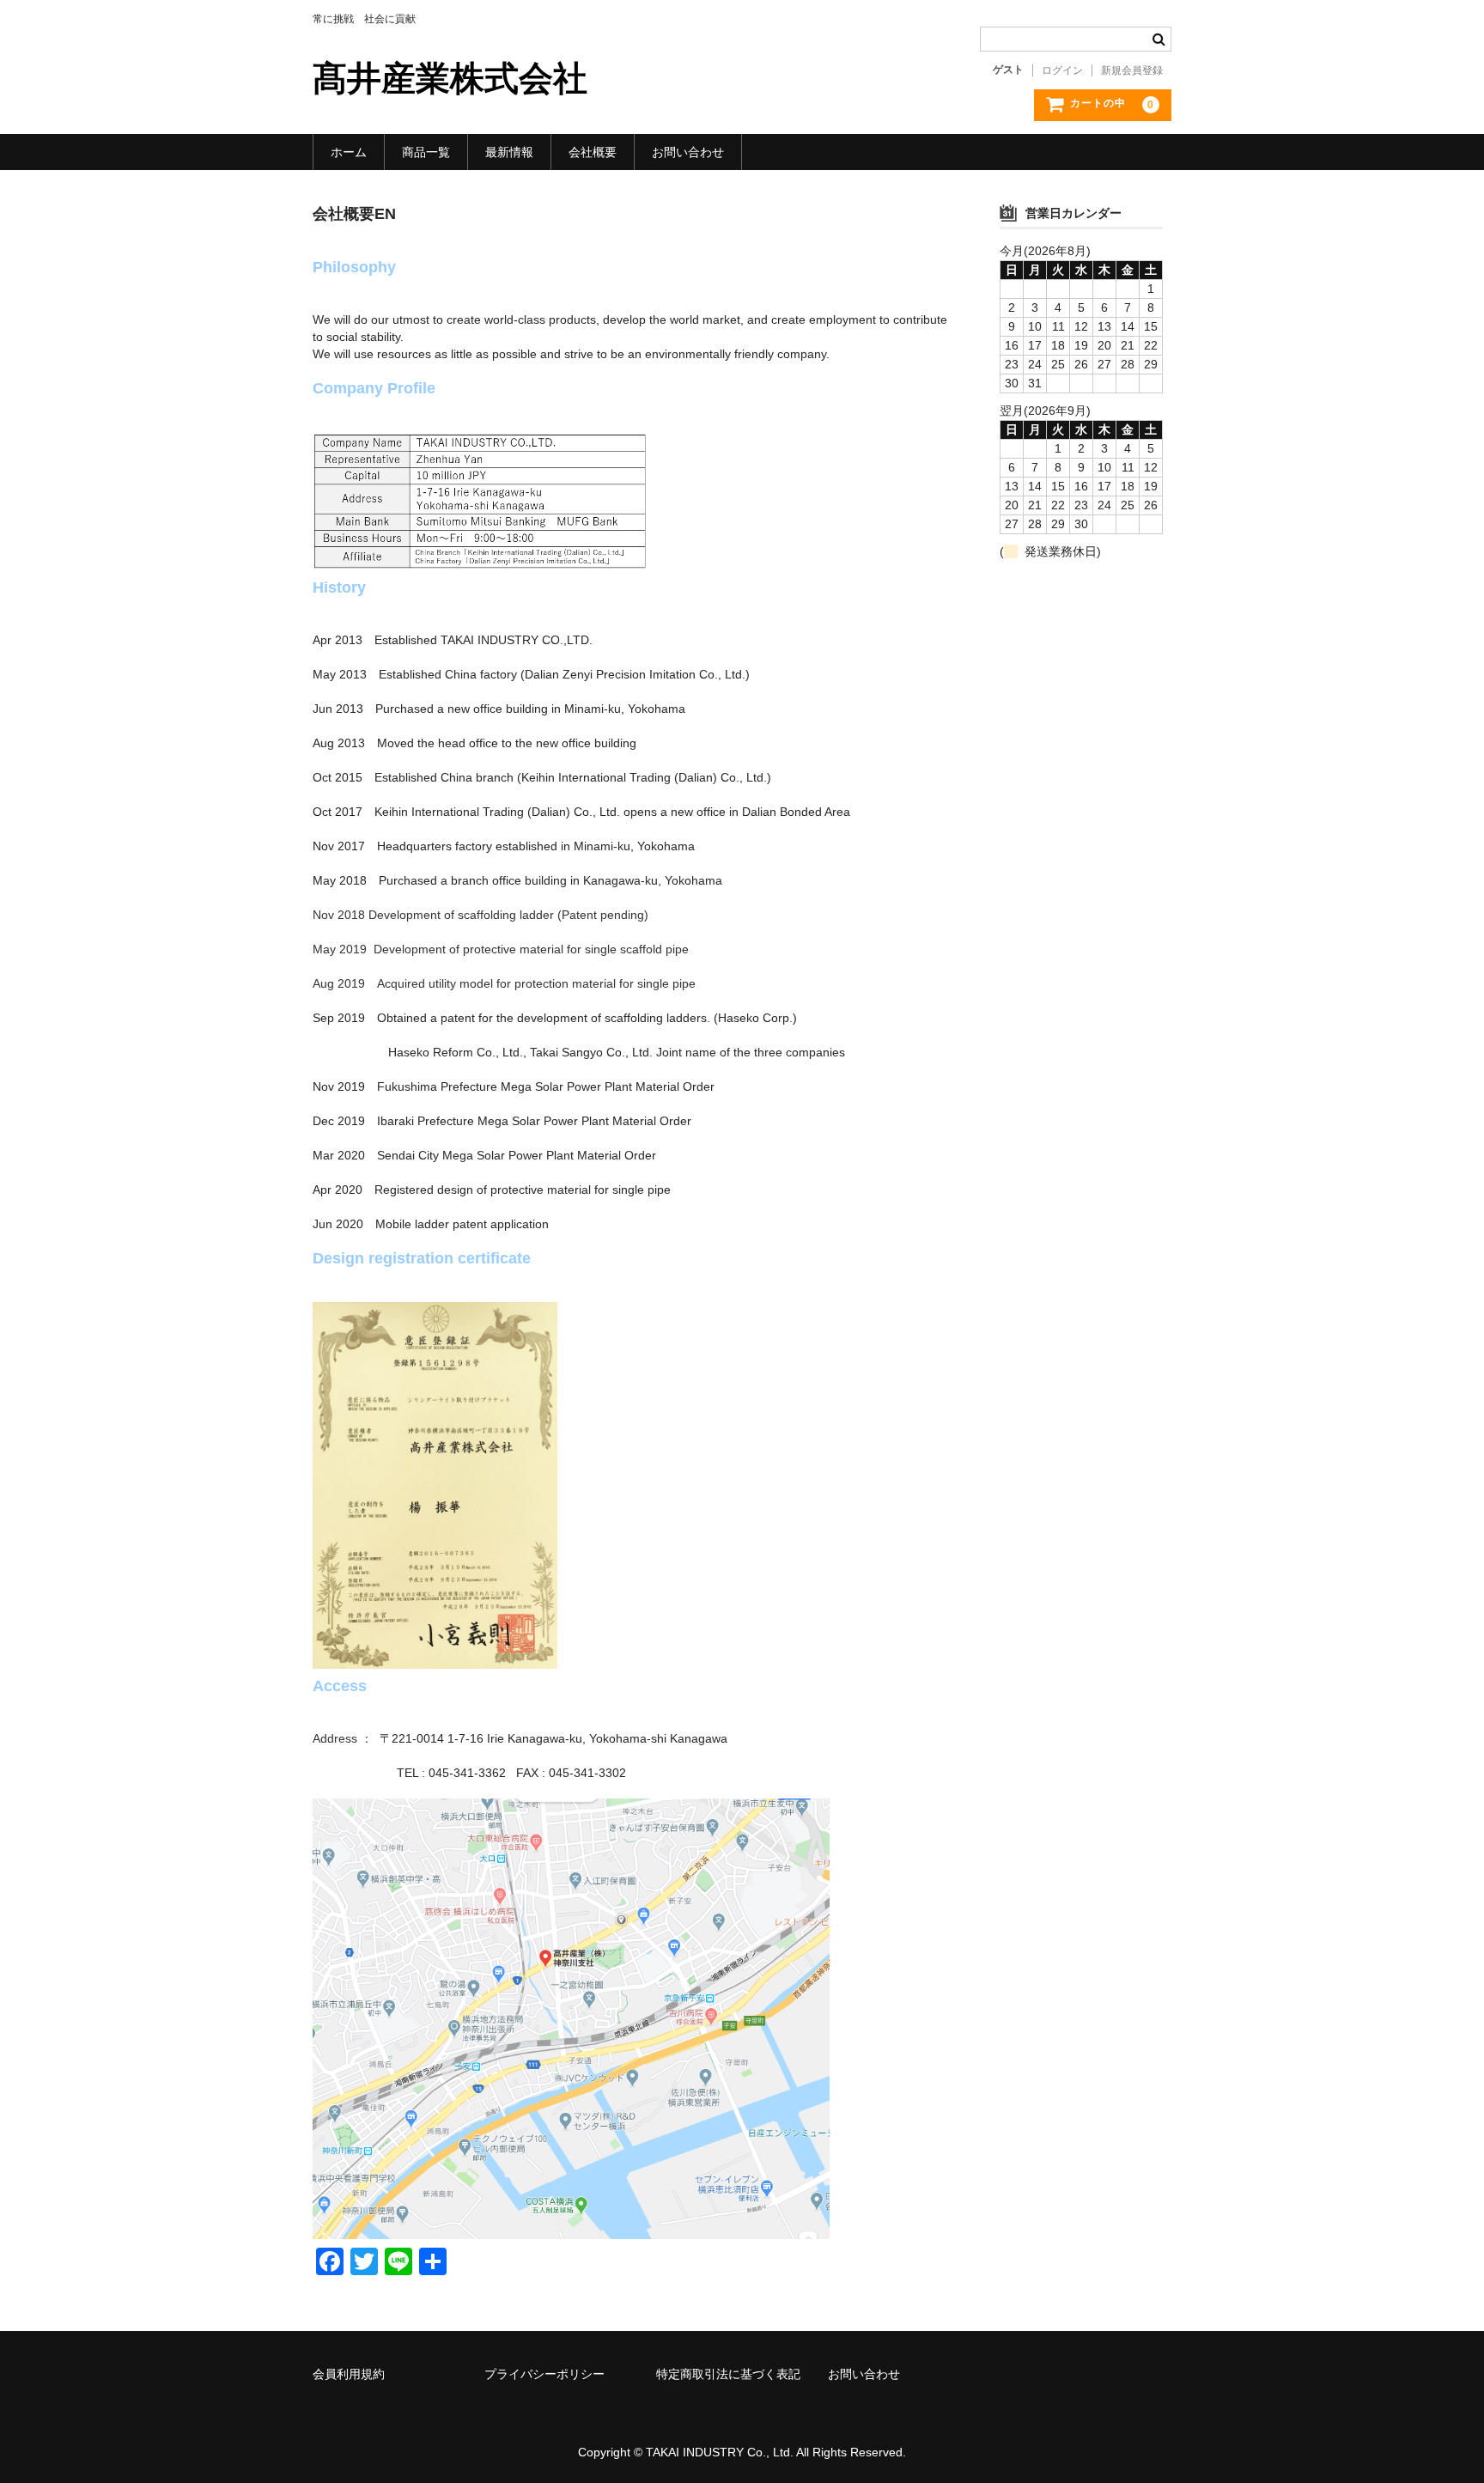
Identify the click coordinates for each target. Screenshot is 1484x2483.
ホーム (349, 152)
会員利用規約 (349, 2374)
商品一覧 (426, 152)
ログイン (1062, 70)
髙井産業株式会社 (450, 78)
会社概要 (593, 152)
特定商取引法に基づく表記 (728, 2374)
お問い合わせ (688, 152)
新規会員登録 (1132, 70)
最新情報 (509, 152)
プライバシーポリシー (544, 2374)
